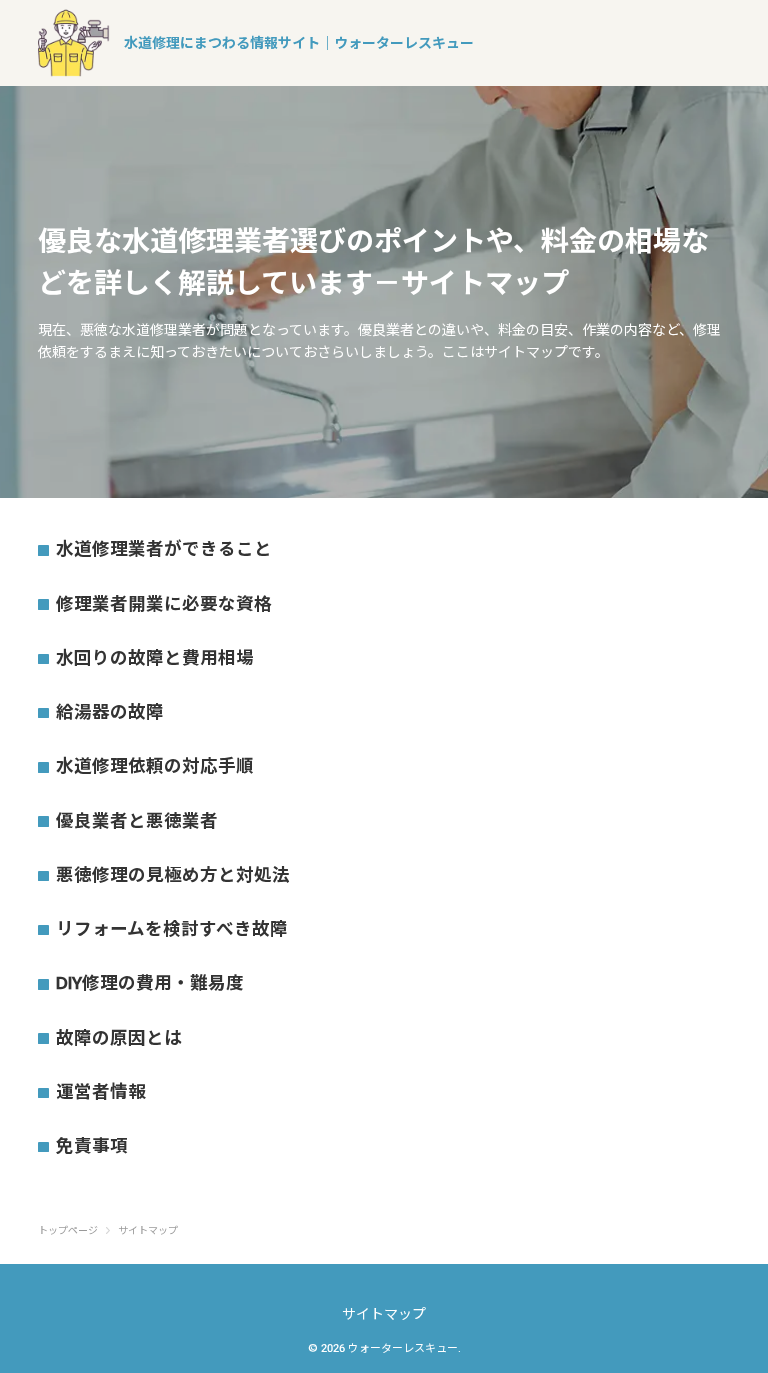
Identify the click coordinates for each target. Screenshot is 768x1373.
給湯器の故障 (110, 712)
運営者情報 (101, 1092)
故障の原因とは (119, 1038)
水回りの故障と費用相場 (155, 658)
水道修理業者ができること (164, 549)
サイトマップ (384, 1314)
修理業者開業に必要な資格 (164, 604)
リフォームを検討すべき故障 (172, 929)
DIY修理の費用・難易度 (150, 983)
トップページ (68, 1231)
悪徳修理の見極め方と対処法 (173, 875)
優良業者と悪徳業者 (137, 821)
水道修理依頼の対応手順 (155, 766)
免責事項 (92, 1146)
